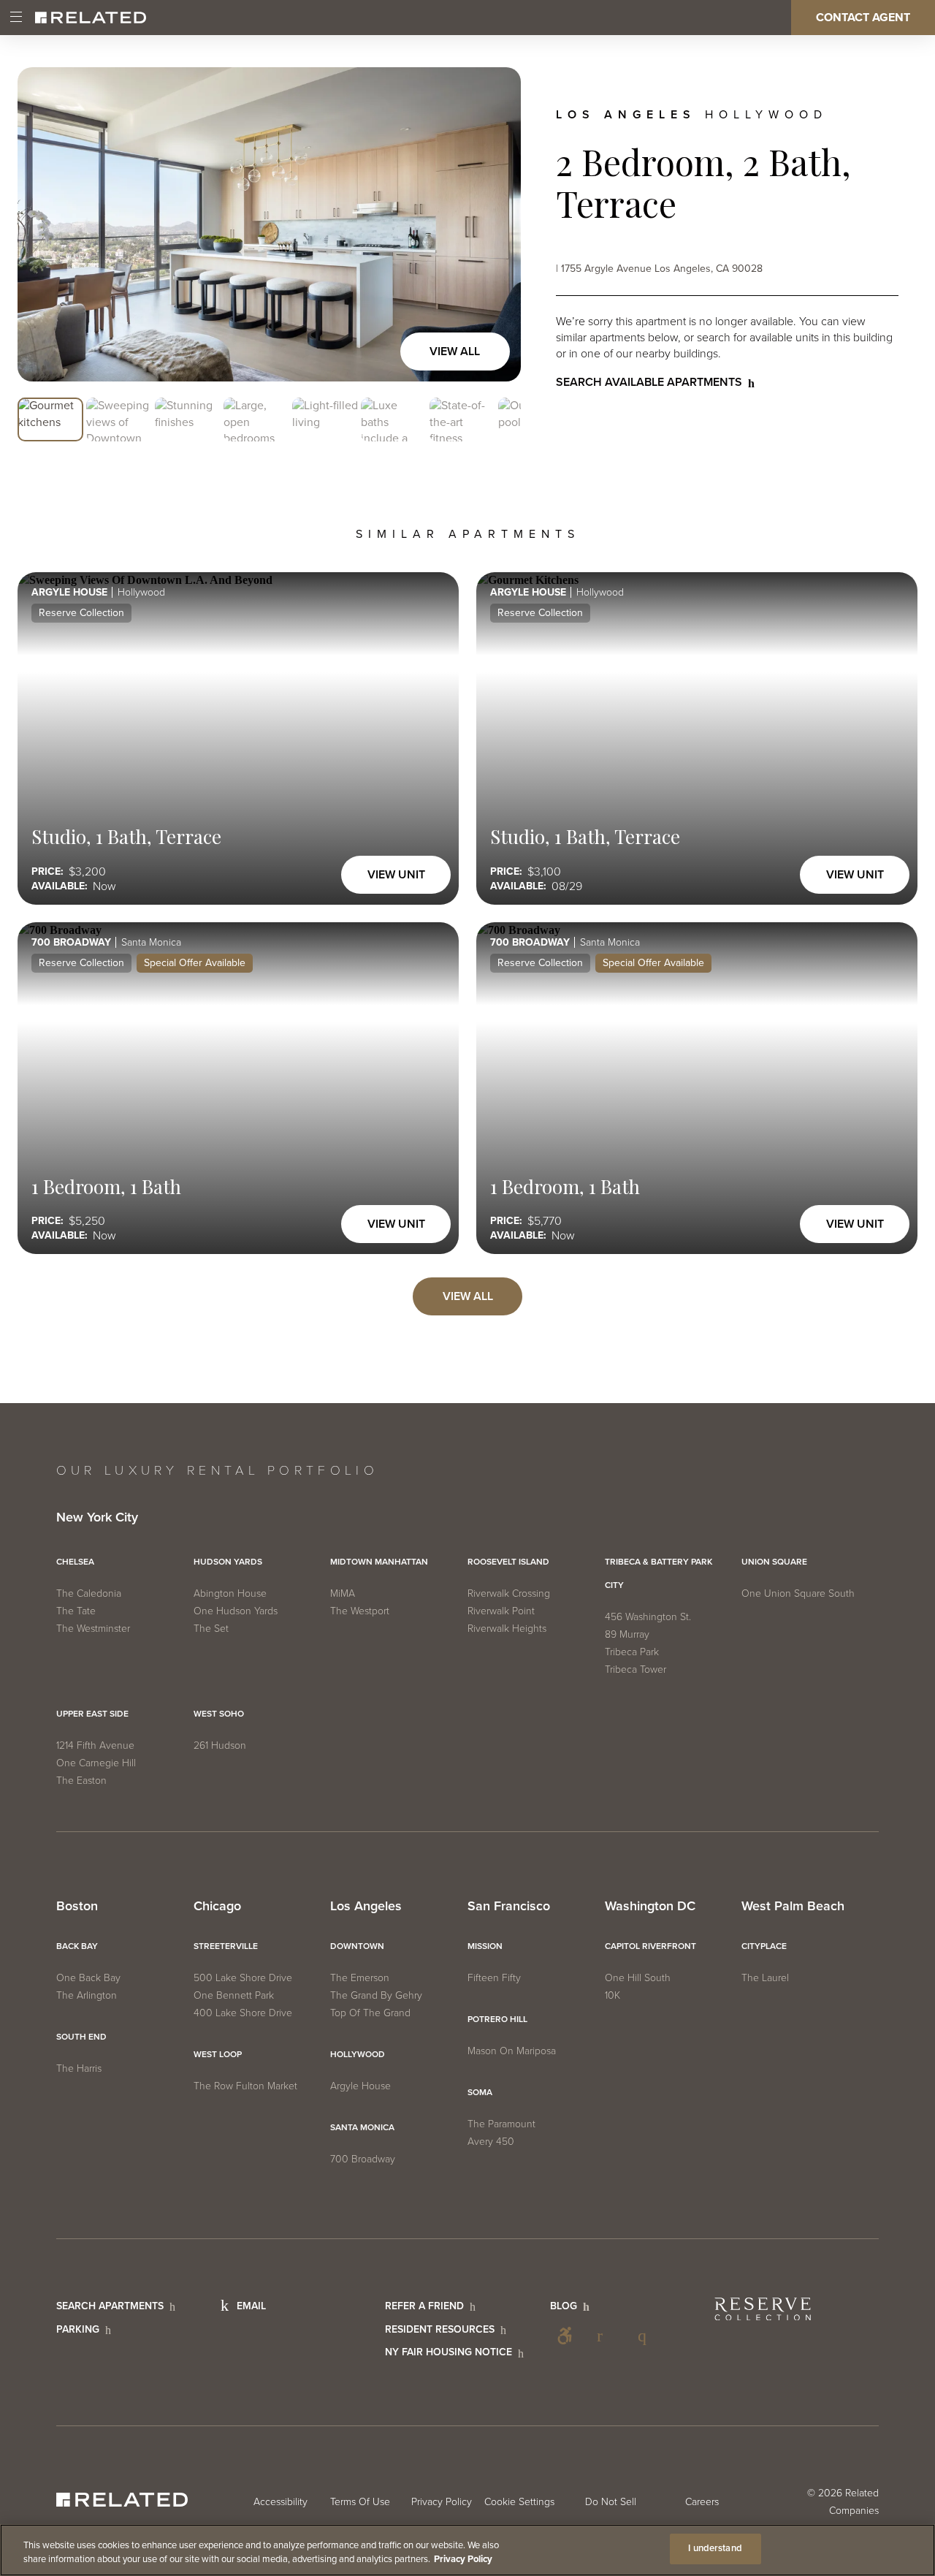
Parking (78, 2329)
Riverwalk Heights (507, 1629)
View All (455, 352)
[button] (50, 420)
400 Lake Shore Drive (243, 2013)
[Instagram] (646, 2336)
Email (251, 2306)
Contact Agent (863, 18)
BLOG (564, 2306)
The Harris (79, 2068)
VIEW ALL (468, 1296)
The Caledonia (89, 1593)
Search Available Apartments (649, 382)
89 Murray (627, 1634)
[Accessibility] (565, 2336)
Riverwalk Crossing (509, 1593)
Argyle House (360, 2086)
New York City (97, 1518)
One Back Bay (88, 1978)
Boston (77, 1907)
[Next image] (495, 224)
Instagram (646, 2336)
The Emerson (360, 1978)
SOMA (480, 2092)
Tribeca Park (632, 1652)
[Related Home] (91, 18)
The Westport (360, 1611)
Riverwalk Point (501, 1611)
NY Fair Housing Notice (449, 2352)
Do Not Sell (611, 2502)
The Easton (81, 1781)
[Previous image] (44, 224)
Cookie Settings (519, 2502)
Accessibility (565, 2336)
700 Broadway (363, 2159)
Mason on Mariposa (512, 2051)
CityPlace (764, 1946)
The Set (211, 1629)
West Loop (218, 2054)
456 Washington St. (648, 1617)
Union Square (774, 1562)
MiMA (343, 1593)
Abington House (230, 1593)
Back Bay (77, 1946)
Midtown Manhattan (379, 1562)
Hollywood (358, 2054)
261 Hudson (220, 1745)
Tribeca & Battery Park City (659, 1573)
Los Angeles (366, 1907)
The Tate (76, 1611)
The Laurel (765, 1978)
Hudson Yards (228, 1562)
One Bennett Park (234, 1995)
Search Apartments (110, 2306)
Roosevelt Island (508, 1562)
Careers (702, 2502)
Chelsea (75, 1562)
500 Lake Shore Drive (243, 1978)
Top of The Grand (370, 2013)
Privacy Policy (442, 2502)
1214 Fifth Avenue (95, 1745)
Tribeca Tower (636, 1669)
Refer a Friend (424, 2306)
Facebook (606, 2336)
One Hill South (638, 1978)
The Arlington (87, 1995)
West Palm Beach (793, 1907)
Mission (485, 1946)
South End (81, 2037)
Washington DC (650, 1907)
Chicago (217, 1907)
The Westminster (93, 1629)
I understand (715, 2548)
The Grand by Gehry (376, 1995)
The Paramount (501, 2124)
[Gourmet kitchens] (269, 224)
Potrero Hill (497, 2019)
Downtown (357, 1946)
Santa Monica (362, 2127)
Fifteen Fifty (494, 1978)
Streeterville (226, 1946)
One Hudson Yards (236, 1611)
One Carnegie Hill (96, 1763)
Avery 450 (491, 2142)
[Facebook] (606, 2336)
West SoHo (219, 1714)
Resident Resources (440, 2329)
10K (612, 1995)
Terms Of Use (360, 2502)
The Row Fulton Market (245, 2086)
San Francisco (509, 1907)
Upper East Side (92, 1714)
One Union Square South (798, 1593)
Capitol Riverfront (650, 1946)
